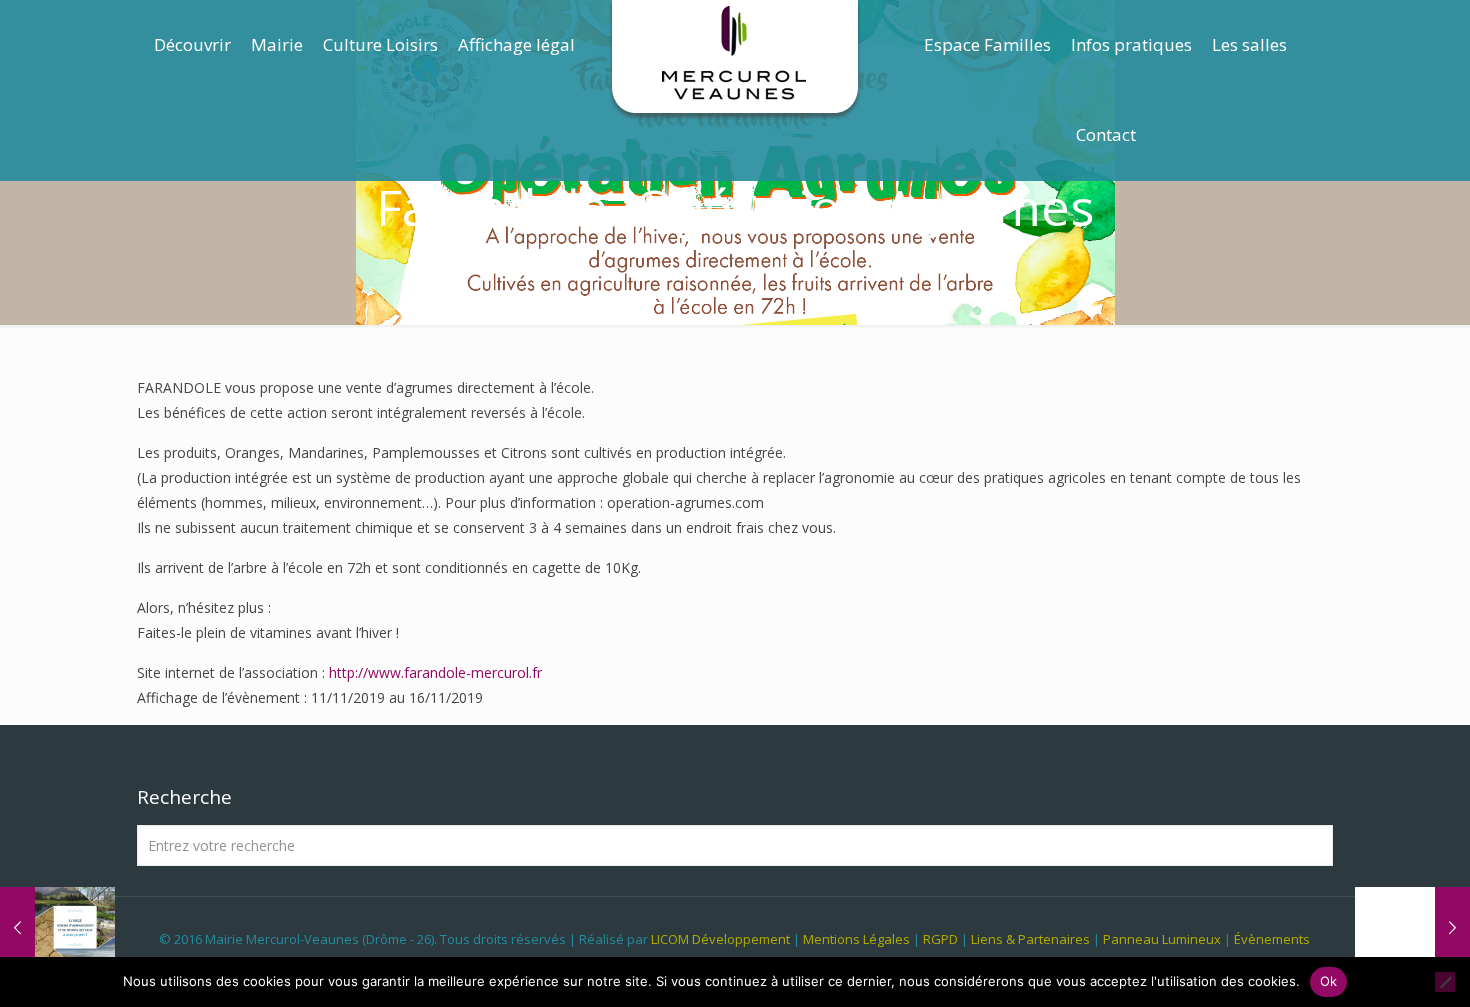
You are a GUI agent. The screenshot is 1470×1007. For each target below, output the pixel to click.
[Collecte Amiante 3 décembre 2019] (1412, 927)
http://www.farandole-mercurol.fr (435, 672)
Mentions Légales (856, 939)
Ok (1329, 981)
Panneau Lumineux (1162, 939)
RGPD (940, 939)
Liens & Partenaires (1030, 939)
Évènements (1272, 939)
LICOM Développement (720, 939)
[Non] (1445, 982)
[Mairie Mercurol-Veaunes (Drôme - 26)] (735, 60)
